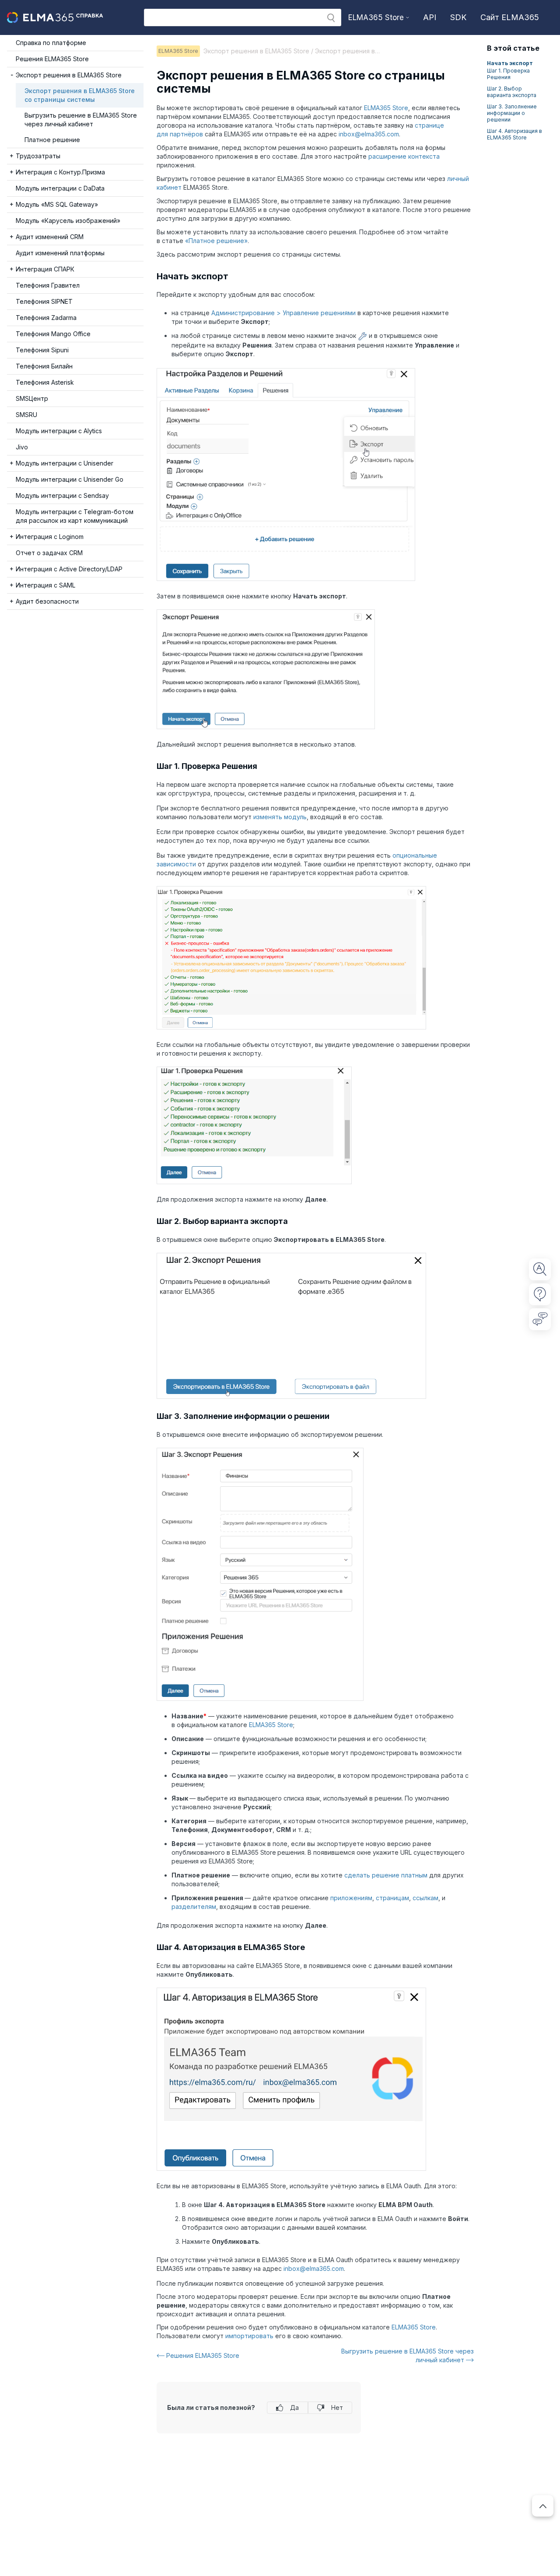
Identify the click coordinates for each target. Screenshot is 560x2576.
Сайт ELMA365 (510, 17)
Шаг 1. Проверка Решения (508, 74)
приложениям (351, 1898)
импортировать (249, 2336)
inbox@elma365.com (369, 134)
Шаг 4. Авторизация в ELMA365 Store (514, 134)
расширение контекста (404, 156)
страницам (392, 1898)
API (430, 17)
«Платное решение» (216, 241)
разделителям (194, 1907)
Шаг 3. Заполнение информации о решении (512, 113)
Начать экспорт (510, 63)
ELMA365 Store (386, 108)
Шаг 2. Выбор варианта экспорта (512, 92)
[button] (331, 18)
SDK (458, 17)
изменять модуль (280, 817)
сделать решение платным (386, 1875)
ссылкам (425, 1898)
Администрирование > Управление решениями (283, 313)
